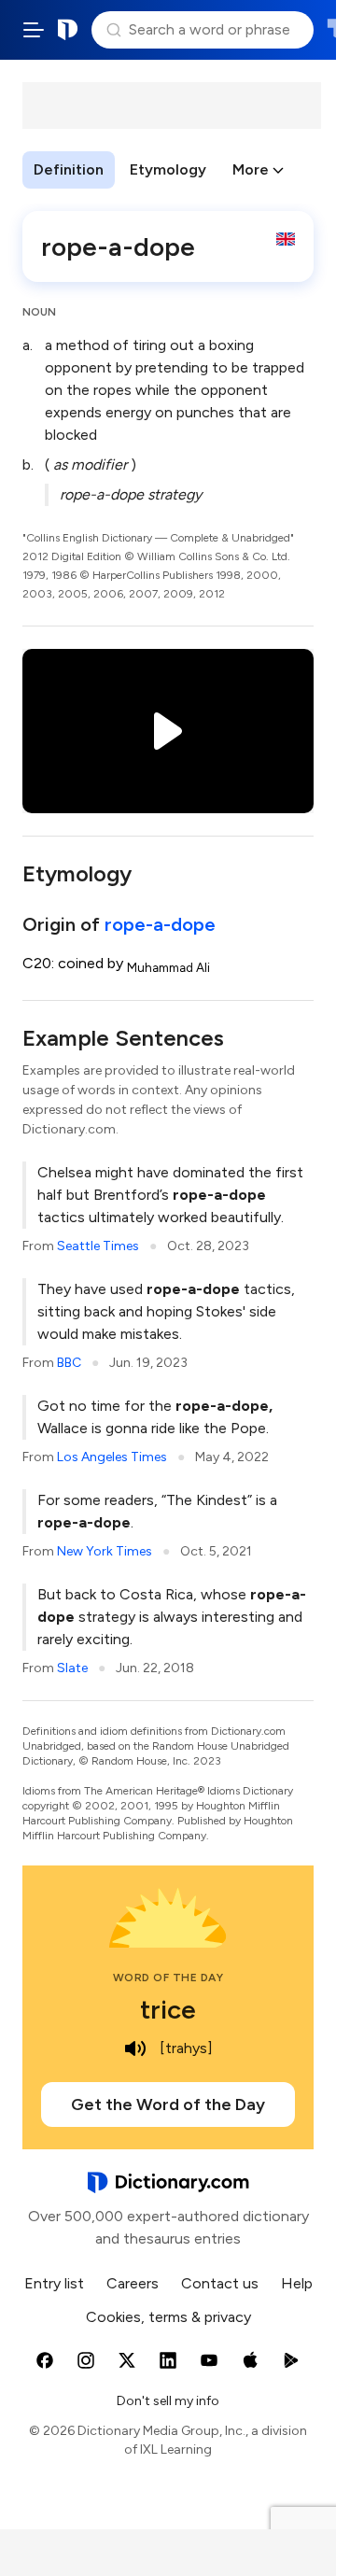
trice (168, 2009)
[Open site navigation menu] (34, 30)
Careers (133, 2283)
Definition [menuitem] (69, 169)
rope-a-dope (160, 924)
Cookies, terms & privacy (168, 2317)
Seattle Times (98, 1246)
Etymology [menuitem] (168, 169)
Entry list (54, 2283)
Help (297, 2283)
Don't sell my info (168, 2401)
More (251, 169)
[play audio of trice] (135, 2048)
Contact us (220, 2283)
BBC (69, 1363)
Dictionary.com (68, 30)
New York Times (105, 1551)
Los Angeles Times (112, 1457)
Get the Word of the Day (168, 2104)
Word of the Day (168, 1978)
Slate (72, 1668)
